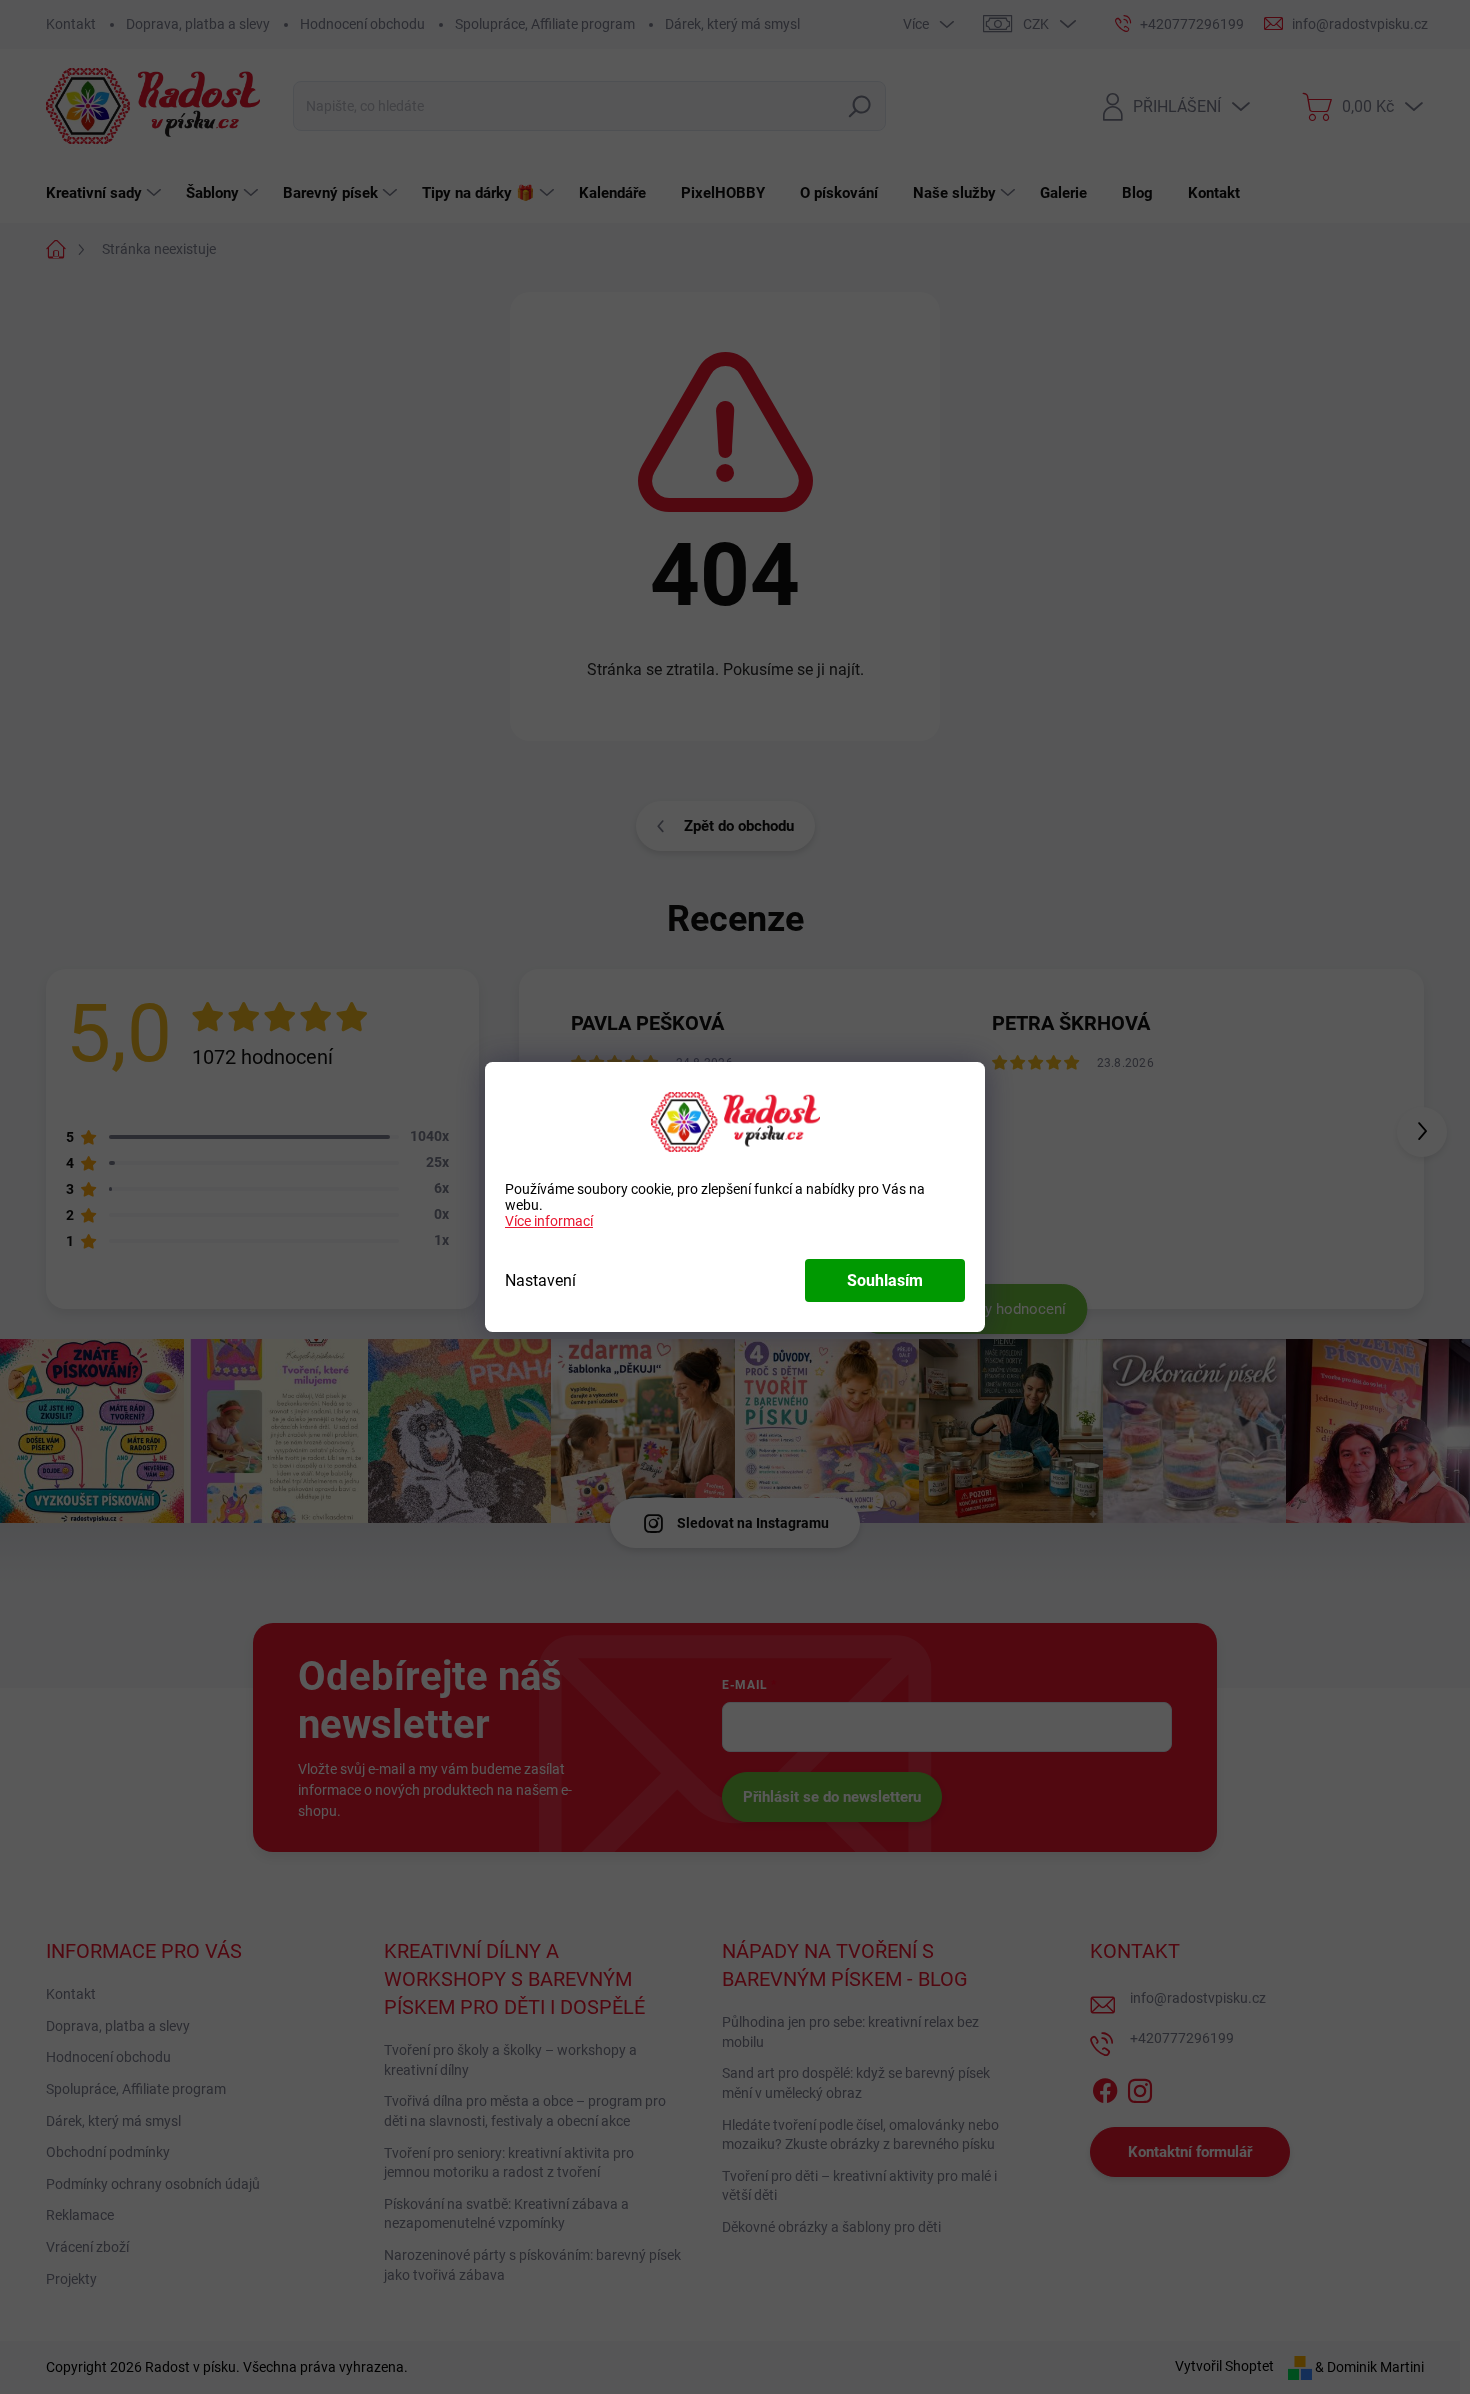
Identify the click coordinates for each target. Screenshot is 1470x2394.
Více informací (549, 1221)
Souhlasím (885, 1280)
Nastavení (540, 1280)
